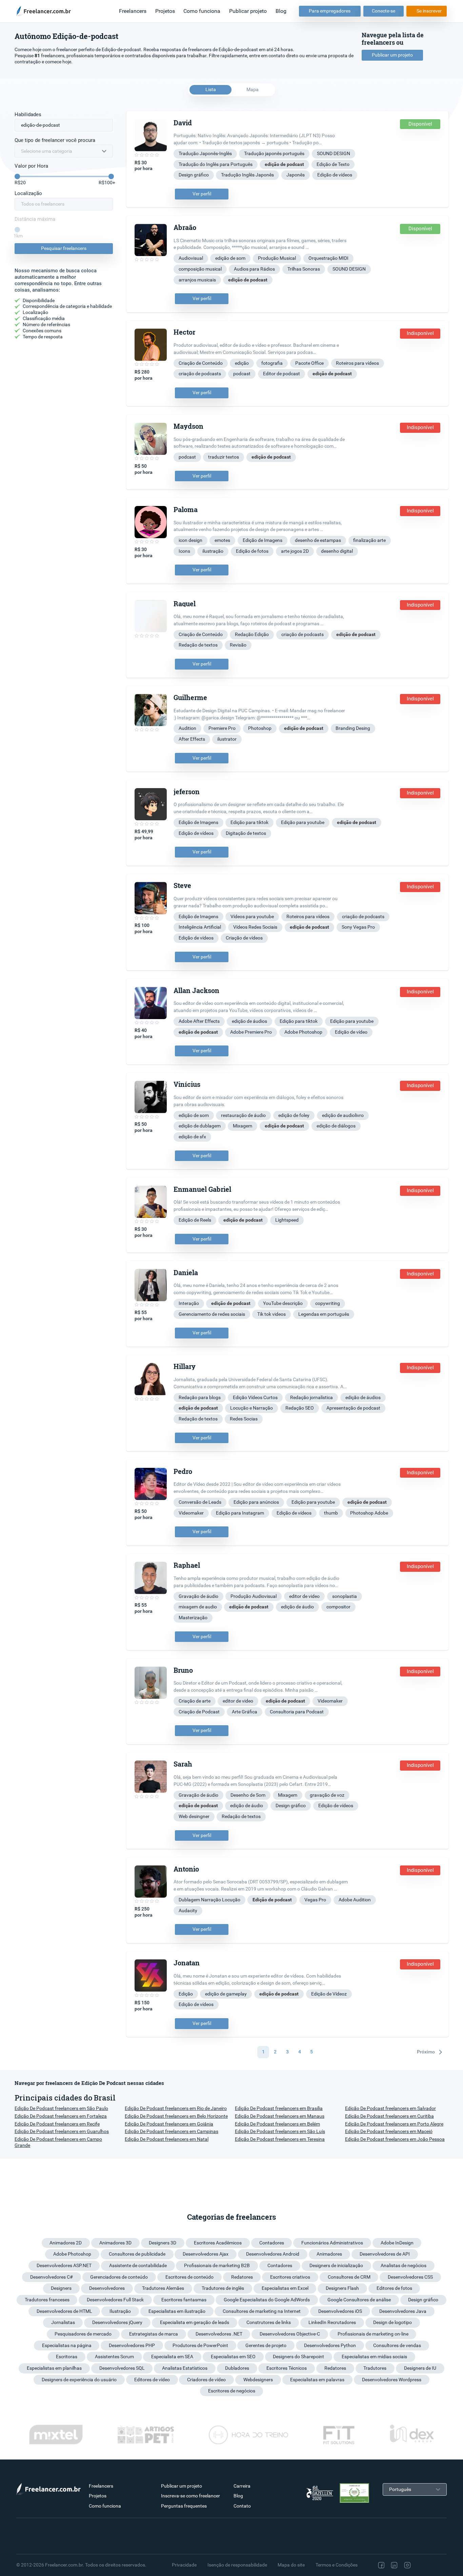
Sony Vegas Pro (358, 927)
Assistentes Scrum (114, 2357)
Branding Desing (353, 728)
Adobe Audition (355, 1900)
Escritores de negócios (232, 2391)
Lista (211, 89)
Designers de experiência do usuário (79, 2380)
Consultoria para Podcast (297, 1712)
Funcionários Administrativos (332, 2243)
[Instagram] (407, 2565)
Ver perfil (202, 194)
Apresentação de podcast (353, 1408)
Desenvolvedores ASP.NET (64, 2265)
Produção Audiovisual (254, 1596)
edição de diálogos (336, 1126)
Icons (184, 551)
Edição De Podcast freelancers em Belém (277, 2124)
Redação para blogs (200, 1397)
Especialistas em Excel (285, 2288)
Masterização (193, 1618)
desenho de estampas (318, 540)
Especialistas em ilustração (177, 2311)
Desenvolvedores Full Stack (115, 2300)
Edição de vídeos (335, 175)
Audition (187, 728)
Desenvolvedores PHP (132, 2345)
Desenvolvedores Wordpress (392, 2380)
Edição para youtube (303, 822)
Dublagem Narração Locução (209, 1900)
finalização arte (369, 540)
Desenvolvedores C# (52, 2277)
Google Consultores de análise (359, 2300)
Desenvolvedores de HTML (64, 2311)
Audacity (188, 1910)
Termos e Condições (337, 2565)
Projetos (165, 11)
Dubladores (237, 2368)
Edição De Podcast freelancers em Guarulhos (62, 2131)
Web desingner (194, 1816)
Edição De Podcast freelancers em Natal (167, 2139)
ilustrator (227, 739)
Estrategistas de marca (154, 2334)
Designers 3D (163, 2243)
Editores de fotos (394, 2288)
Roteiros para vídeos (357, 363)
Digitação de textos (246, 833)
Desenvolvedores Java (403, 2311)
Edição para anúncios (256, 1502)
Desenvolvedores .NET (219, 2334)
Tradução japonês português (274, 153)
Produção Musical (277, 258)
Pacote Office (309, 363)
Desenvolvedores (107, 2288)
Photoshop (260, 728)
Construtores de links (269, 2322)
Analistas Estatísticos (185, 2368)
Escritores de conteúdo (189, 2277)
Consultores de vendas (397, 2345)
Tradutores (375, 2368)
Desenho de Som (248, 1795)
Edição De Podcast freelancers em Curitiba (389, 2116)
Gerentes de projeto (266, 2345)
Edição (186, 1994)
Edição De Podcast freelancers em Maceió (389, 2131)
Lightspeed (287, 1220)
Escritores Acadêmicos (218, 2243)
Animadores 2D (66, 2243)
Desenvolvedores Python (330, 2345)
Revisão (238, 645)
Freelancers (133, 11)
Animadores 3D (115, 2243)
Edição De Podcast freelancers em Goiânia (169, 2124)
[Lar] (46, 11)
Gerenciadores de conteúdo (119, 2277)
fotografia (272, 363)
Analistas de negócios (404, 2265)
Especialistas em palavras (317, 2380)
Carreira (242, 2486)
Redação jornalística (311, 1397)
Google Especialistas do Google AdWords (267, 2300)
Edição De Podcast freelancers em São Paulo (61, 2108)
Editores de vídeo (152, 2380)
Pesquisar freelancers (64, 248)
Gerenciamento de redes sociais (212, 1314)
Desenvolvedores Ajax (206, 2254)
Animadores (329, 2254)
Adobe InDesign (397, 2243)
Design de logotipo (392, 2322)
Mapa (253, 89)
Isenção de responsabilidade (237, 2565)
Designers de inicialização (336, 2265)
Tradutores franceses (47, 2300)
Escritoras (67, 2357)
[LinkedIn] (394, 2565)
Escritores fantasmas (184, 2300)
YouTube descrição (283, 1303)
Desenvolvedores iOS (340, 2311)
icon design (190, 540)
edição (242, 363)
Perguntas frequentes (184, 2506)
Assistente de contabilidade (138, 2265)
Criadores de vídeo (206, 2380)
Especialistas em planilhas (54, 2368)
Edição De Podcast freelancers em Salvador (390, 2108)
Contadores (272, 2243)
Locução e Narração (251, 1408)
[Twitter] (421, 2565)
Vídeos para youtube (252, 916)
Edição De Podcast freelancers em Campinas (172, 2131)
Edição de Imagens (263, 540)
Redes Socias (244, 1419)
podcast (242, 374)
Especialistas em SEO (233, 2357)
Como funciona (202, 11)
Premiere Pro (222, 728)
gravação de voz (327, 1795)
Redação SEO (300, 1408)
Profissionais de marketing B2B (217, 2265)
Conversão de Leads (200, 1502)
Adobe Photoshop (303, 1032)
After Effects (192, 739)
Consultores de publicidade (137, 2254)
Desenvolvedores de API (385, 2254)
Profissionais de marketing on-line (373, 2334)
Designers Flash (342, 2288)
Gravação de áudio (198, 1596)
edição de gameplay (226, 1994)
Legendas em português (324, 1314)
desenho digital (337, 551)
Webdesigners (258, 2380)
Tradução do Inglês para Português (216, 164)
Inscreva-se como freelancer (190, 2496)
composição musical (200, 269)
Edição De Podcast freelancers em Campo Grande (58, 2142)
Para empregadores (330, 11)
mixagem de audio (198, 1607)
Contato (242, 2506)
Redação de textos (198, 645)
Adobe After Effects (199, 1021)
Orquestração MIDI (328, 258)
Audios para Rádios (254, 269)
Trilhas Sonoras (304, 269)
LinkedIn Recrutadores (332, 2322)
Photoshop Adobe (369, 1513)
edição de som (230, 258)
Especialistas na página (67, 2345)
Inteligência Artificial (200, 927)
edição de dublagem (200, 1126)
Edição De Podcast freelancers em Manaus (280, 2116)
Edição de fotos (252, 551)
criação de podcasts (200, 374)
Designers (61, 2288)
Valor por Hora (31, 166)
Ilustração (120, 2311)
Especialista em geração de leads (195, 2322)
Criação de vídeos (244, 938)
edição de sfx (192, 1137)
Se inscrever (429, 11)
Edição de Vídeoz (329, 1994)
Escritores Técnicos (287, 2368)
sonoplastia (345, 1596)
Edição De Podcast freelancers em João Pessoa (395, 2139)
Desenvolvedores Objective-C (290, 2334)
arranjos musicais (197, 280)
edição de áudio (297, 1607)
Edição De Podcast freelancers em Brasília (279, 2108)
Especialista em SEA (172, 2357)
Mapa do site (291, 2565)
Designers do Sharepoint (298, 2357)
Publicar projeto (248, 11)
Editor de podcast (281, 374)
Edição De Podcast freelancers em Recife (57, 2124)
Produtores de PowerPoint (200, 2345)
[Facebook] (381, 2565)
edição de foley (294, 1115)
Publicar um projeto (392, 55)
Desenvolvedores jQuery (117, 2322)
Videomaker (191, 1513)
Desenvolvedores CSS (410, 2277)
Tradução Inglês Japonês (247, 175)
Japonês (296, 175)
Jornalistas (63, 2322)
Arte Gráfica (245, 1712)
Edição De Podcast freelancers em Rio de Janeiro (176, 2108)
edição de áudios (249, 1021)
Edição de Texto (333, 164)
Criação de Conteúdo (201, 363)
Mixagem (243, 1126)
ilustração (213, 551)
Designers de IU (420, 2368)
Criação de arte (195, 1701)
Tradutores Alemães (163, 2288)
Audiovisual (191, 258)
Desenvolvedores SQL (122, 2368)
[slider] (17, 176)
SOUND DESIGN (334, 153)
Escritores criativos (290, 2277)
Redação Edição (252, 634)
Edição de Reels (195, 1220)
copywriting (328, 1303)
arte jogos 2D (295, 551)
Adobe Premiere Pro (251, 1032)
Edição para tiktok (249, 822)
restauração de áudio (243, 1115)
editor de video (304, 1596)
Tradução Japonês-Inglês (205, 153)
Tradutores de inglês (223, 2288)
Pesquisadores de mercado (83, 2334)
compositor (338, 1607)
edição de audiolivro (343, 1115)
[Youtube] (436, 2565)
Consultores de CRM (349, 2277)
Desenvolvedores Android (273, 2254)
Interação (189, 1303)
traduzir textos (224, 457)
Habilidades (28, 114)
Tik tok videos (271, 1314)
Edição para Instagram (240, 1513)
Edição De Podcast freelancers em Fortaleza (61, 2116)
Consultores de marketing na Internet (262, 2311)
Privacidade (184, 2565)
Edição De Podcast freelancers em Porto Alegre (394, 2124)
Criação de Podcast (199, 1712)
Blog (281, 11)
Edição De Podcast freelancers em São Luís (280, 2131)
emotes (222, 540)
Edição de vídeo (351, 1032)
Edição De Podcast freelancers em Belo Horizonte (176, 2116)
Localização (28, 193)
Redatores (242, 2277)
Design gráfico (194, 175)
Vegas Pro (315, 1900)
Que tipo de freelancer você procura (55, 140)
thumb (331, 1513)
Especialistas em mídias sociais (374, 2357)
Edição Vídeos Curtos (255, 1397)
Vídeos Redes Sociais (255, 927)
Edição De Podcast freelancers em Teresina (280, 2139)
